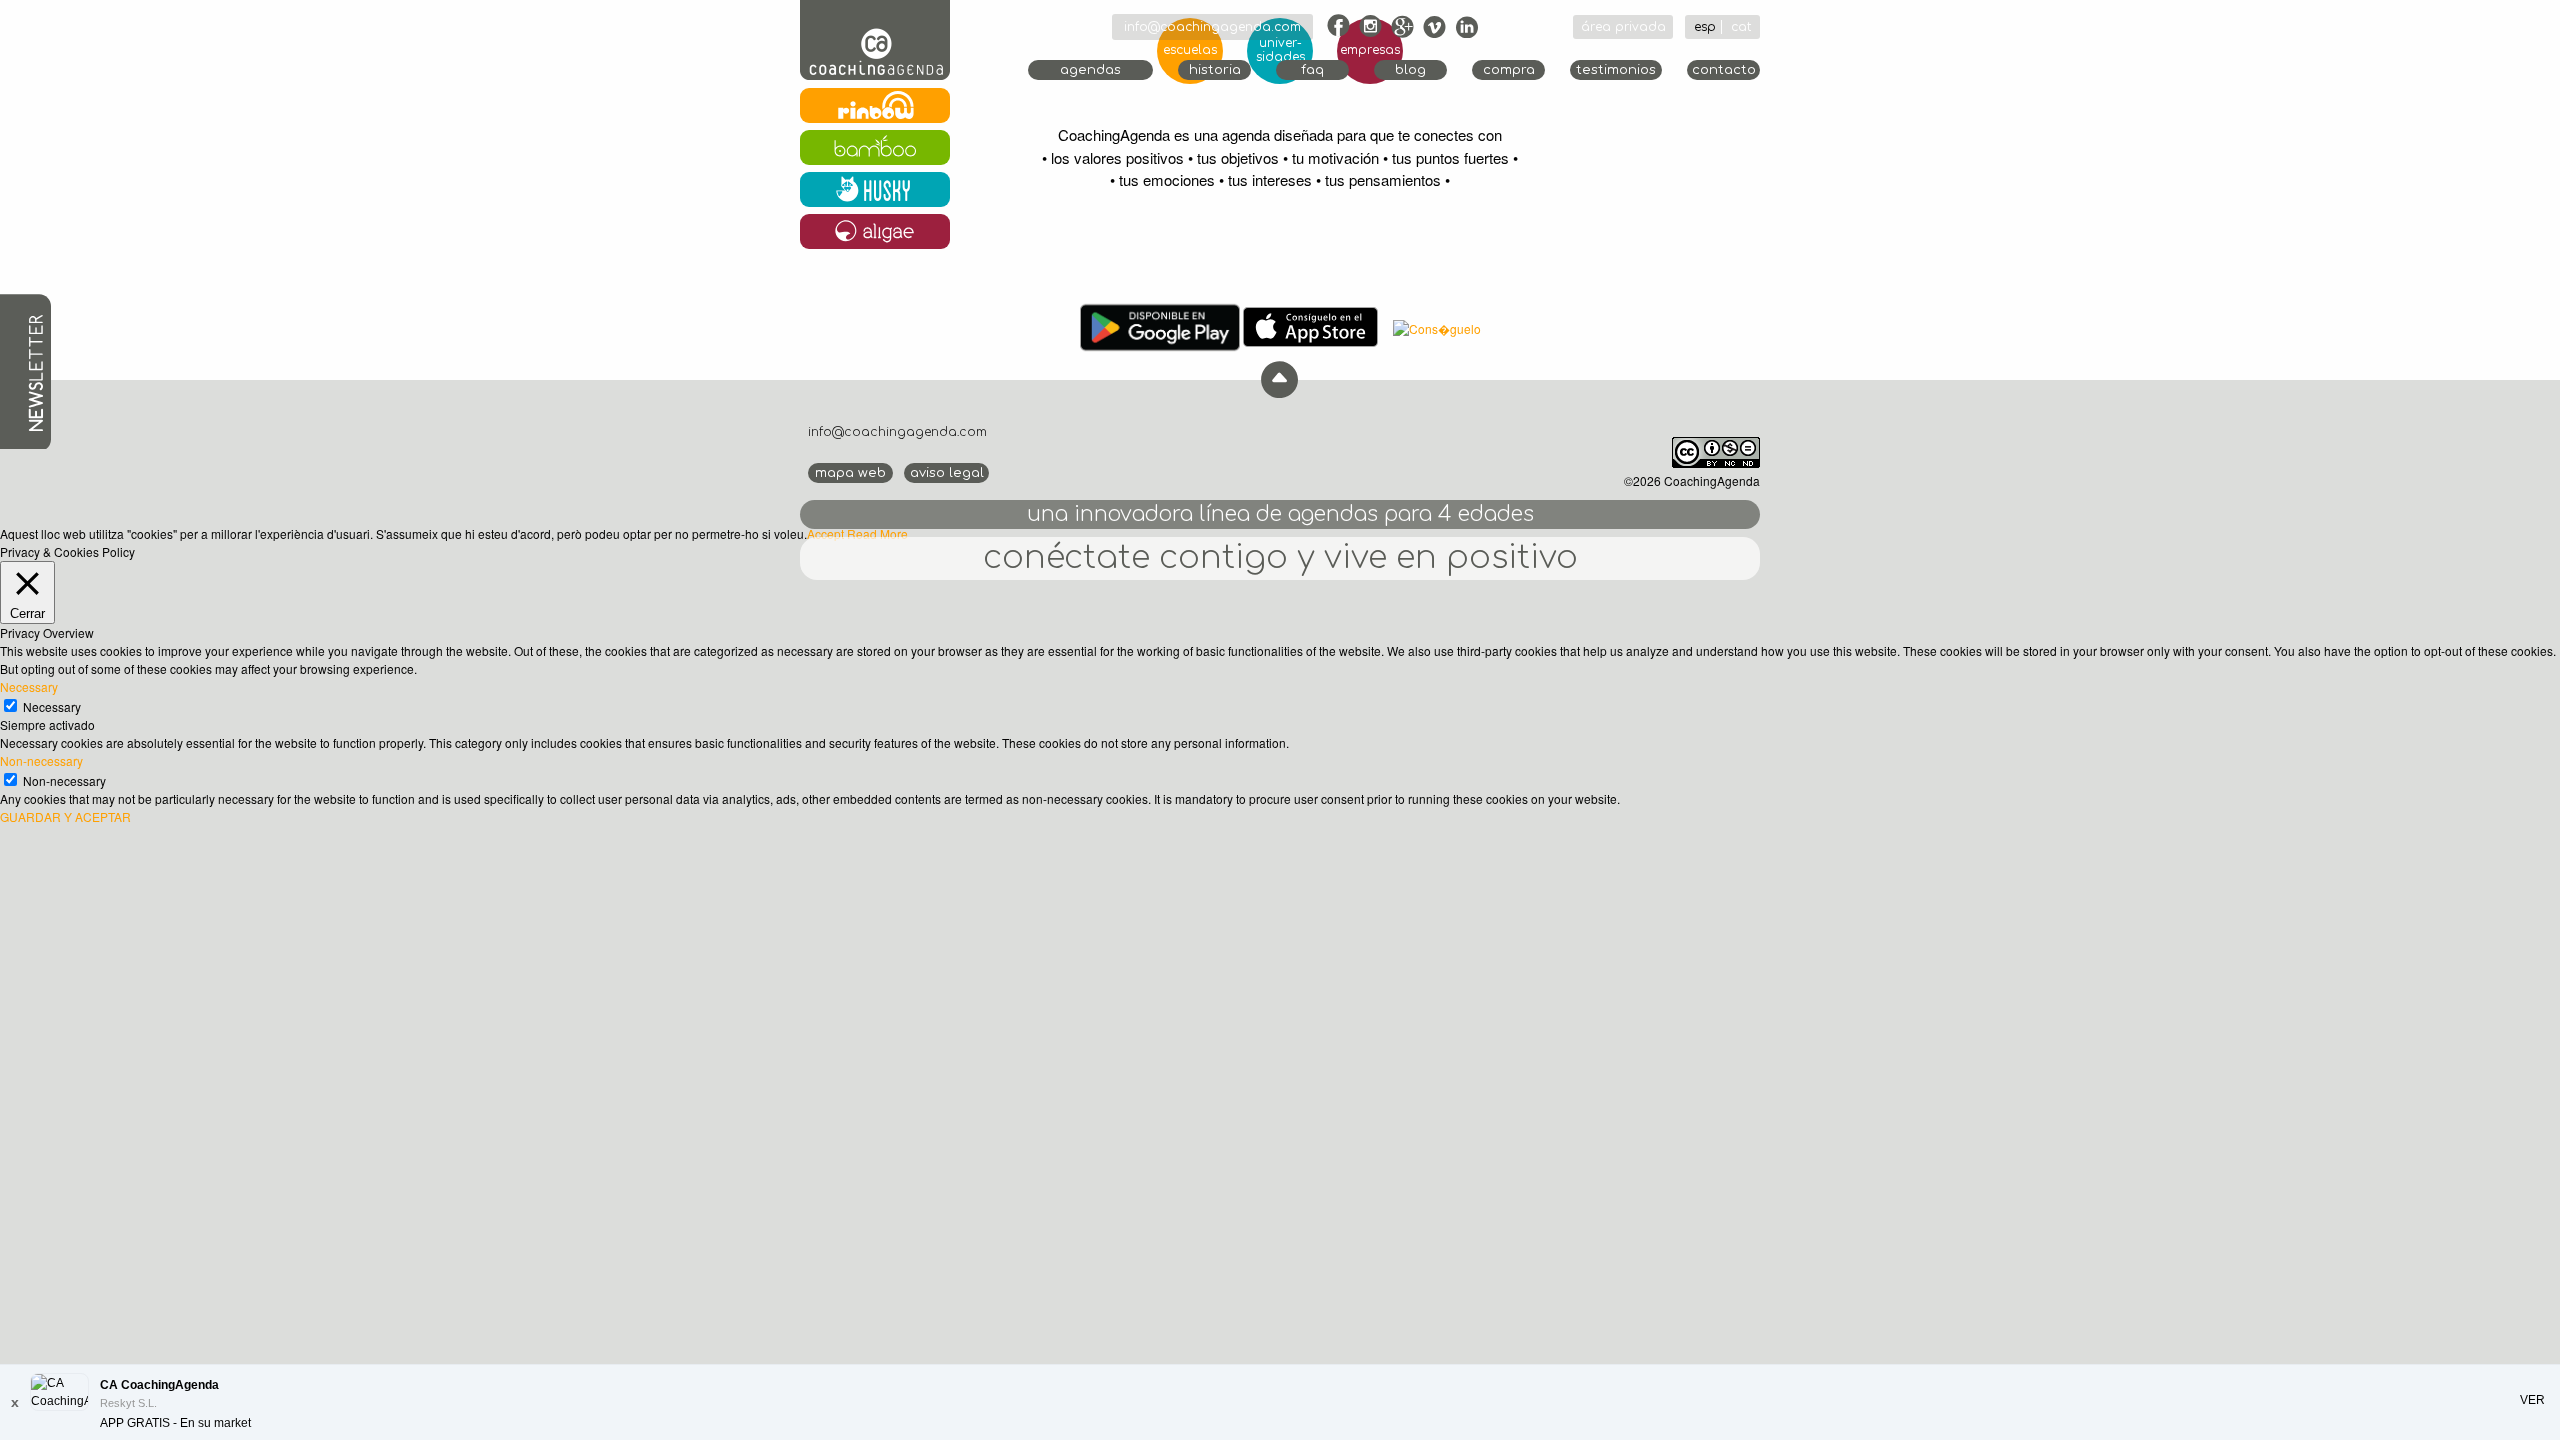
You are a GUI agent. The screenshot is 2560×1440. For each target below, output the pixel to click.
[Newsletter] (26, 370)
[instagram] (1371, 26)
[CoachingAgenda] (875, 42)
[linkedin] (1467, 26)
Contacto (1724, 70)
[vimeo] (1435, 26)
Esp (1705, 27)
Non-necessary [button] (41, 760)
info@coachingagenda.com (1212, 27)
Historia (1215, 70)
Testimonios (1616, 70)
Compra (1509, 70)
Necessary (52, 706)
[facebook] (1339, 26)
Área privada (1623, 27)
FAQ (1312, 70)
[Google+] (1403, 26)
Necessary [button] (29, 686)
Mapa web (850, 473)
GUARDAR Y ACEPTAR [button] (65, 816)
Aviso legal (947, 473)
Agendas (1090, 70)
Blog (1410, 70)
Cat (1741, 27)
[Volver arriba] (1279, 379)
